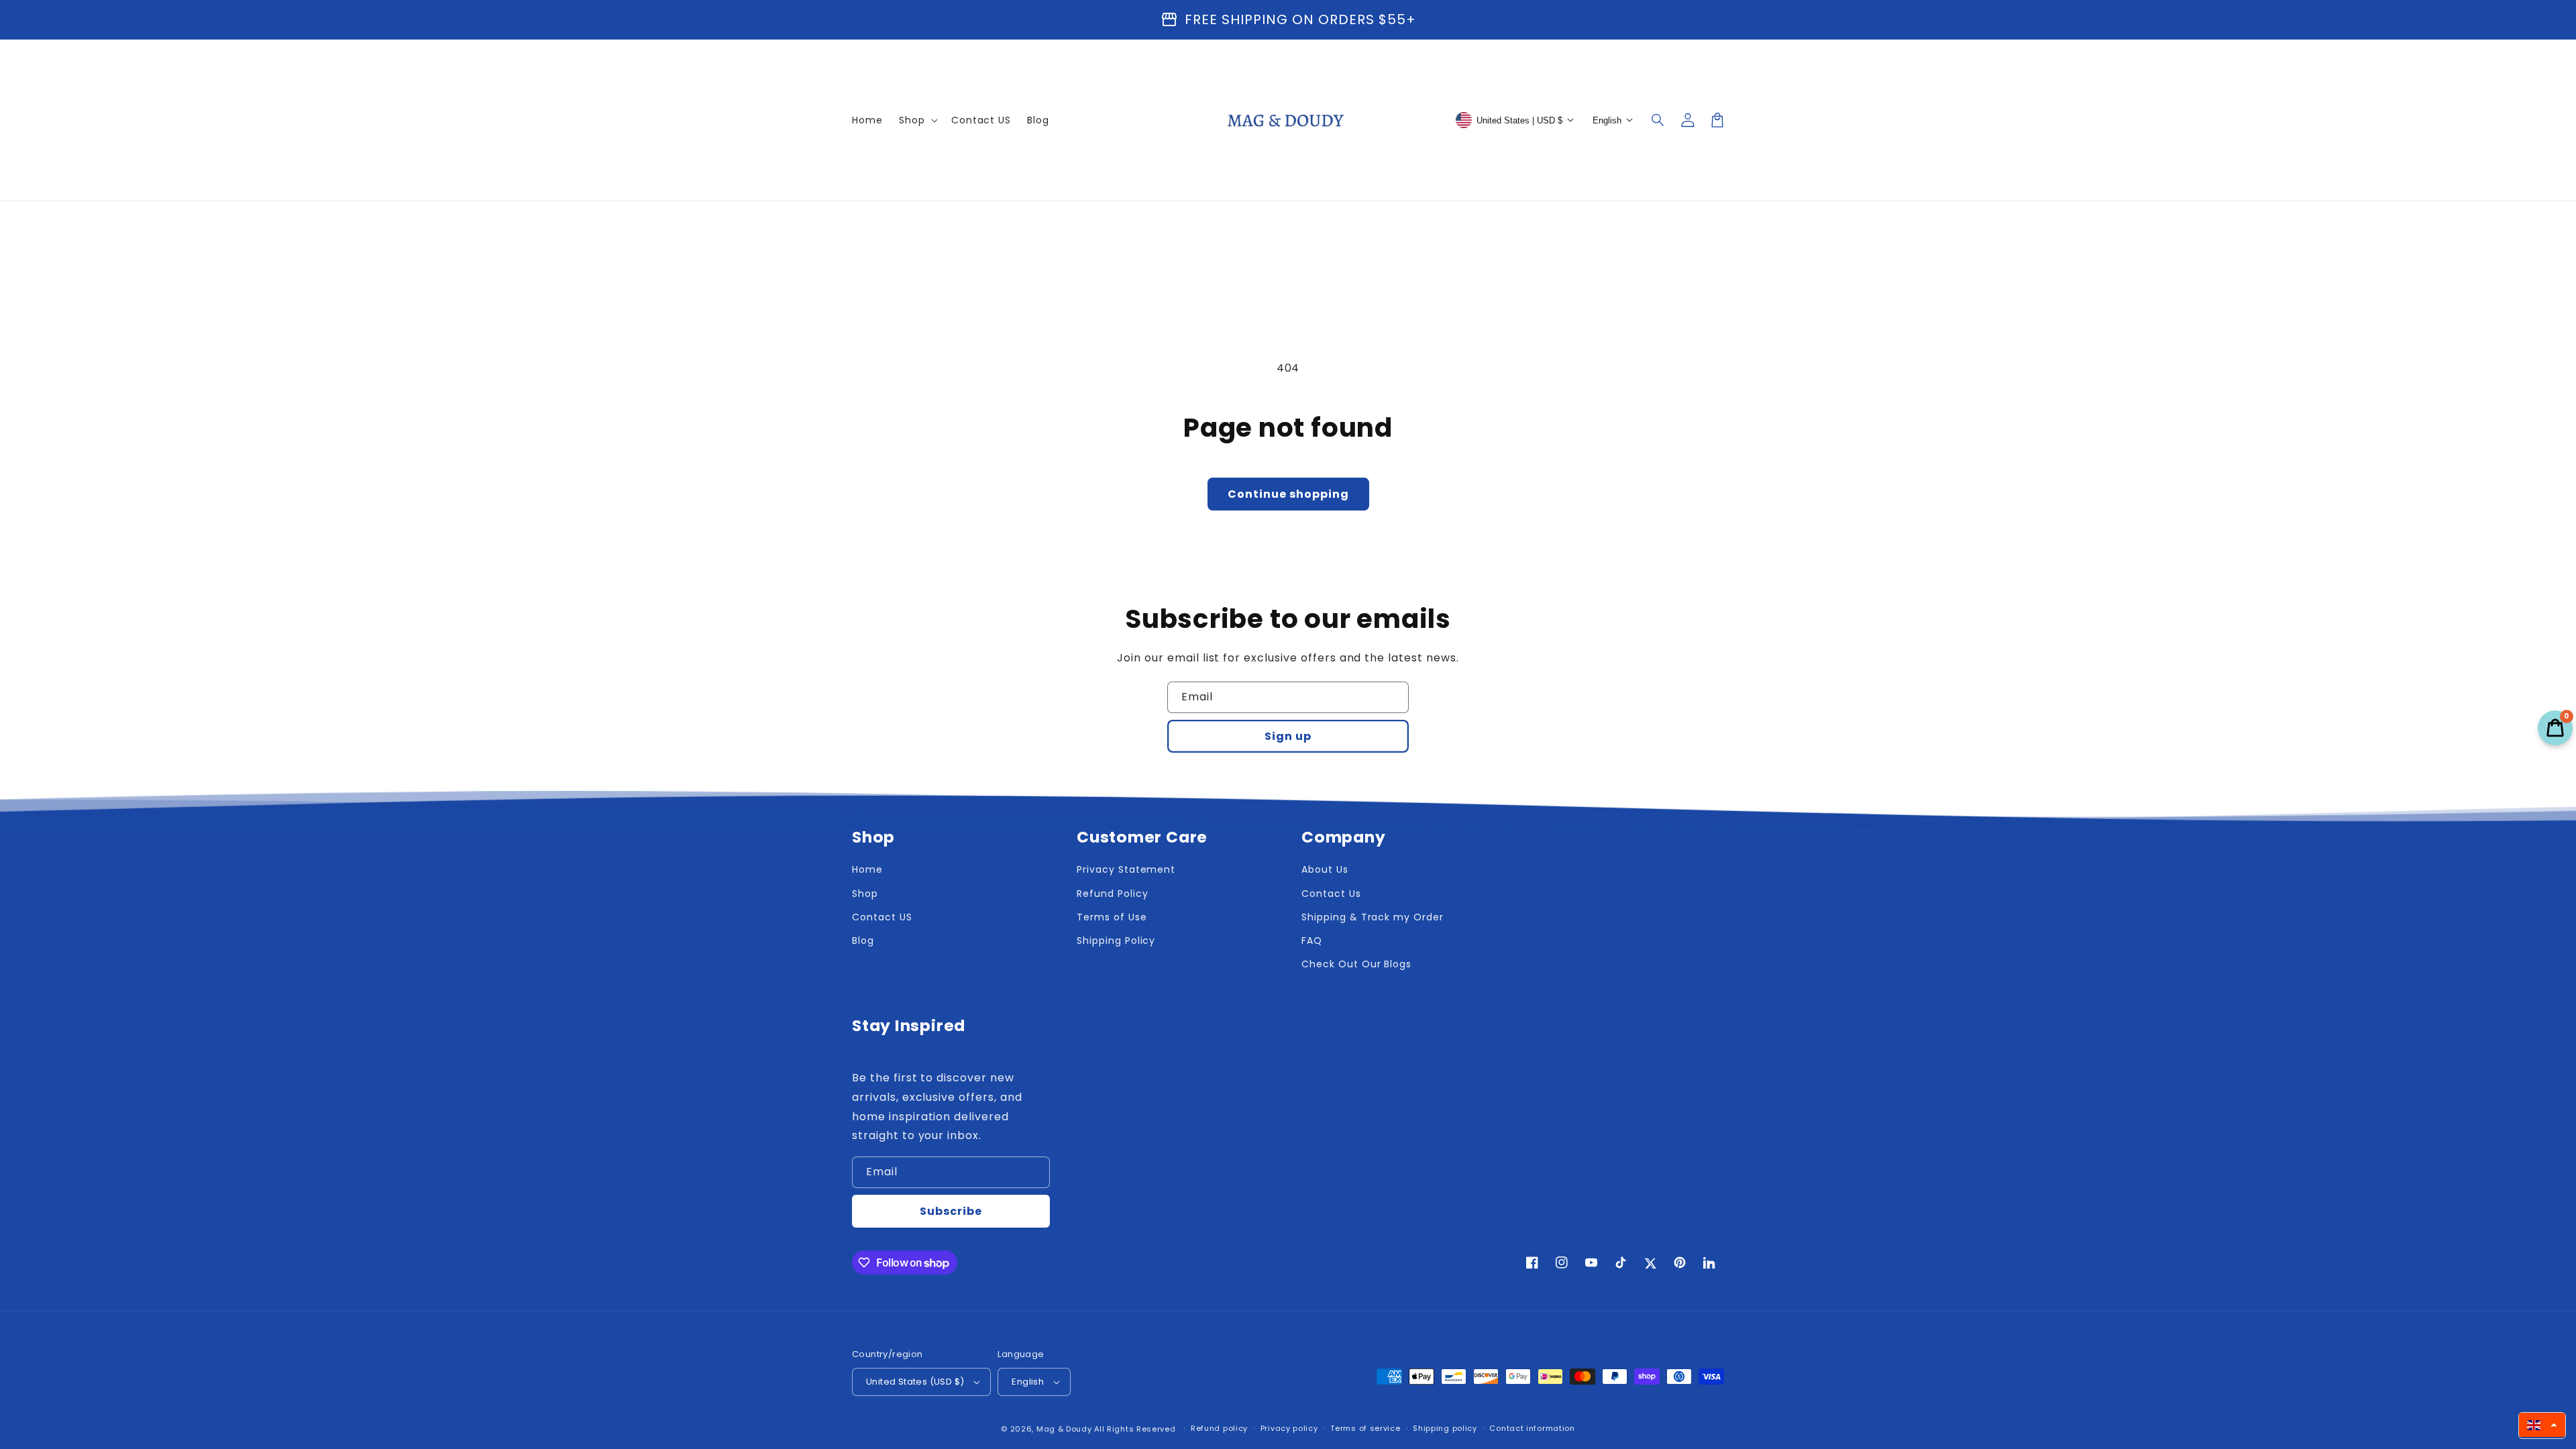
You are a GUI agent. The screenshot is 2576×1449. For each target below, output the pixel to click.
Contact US (882, 917)
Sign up (1288, 736)
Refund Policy (1112, 894)
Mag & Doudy (1064, 1429)
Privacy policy (1289, 1428)
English (1028, 1382)
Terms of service (1365, 1428)
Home (867, 869)
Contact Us (1331, 894)
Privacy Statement (1126, 869)
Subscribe (951, 1211)
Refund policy (1219, 1428)
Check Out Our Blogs (1356, 964)
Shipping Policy (1116, 941)
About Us (1325, 869)
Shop (865, 894)
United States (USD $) (915, 1382)
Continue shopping (1288, 494)
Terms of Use (1112, 917)
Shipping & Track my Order (1373, 917)
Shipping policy (1445, 1428)
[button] (1658, 120)
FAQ (1312, 941)
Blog (863, 941)
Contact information (1532, 1428)
